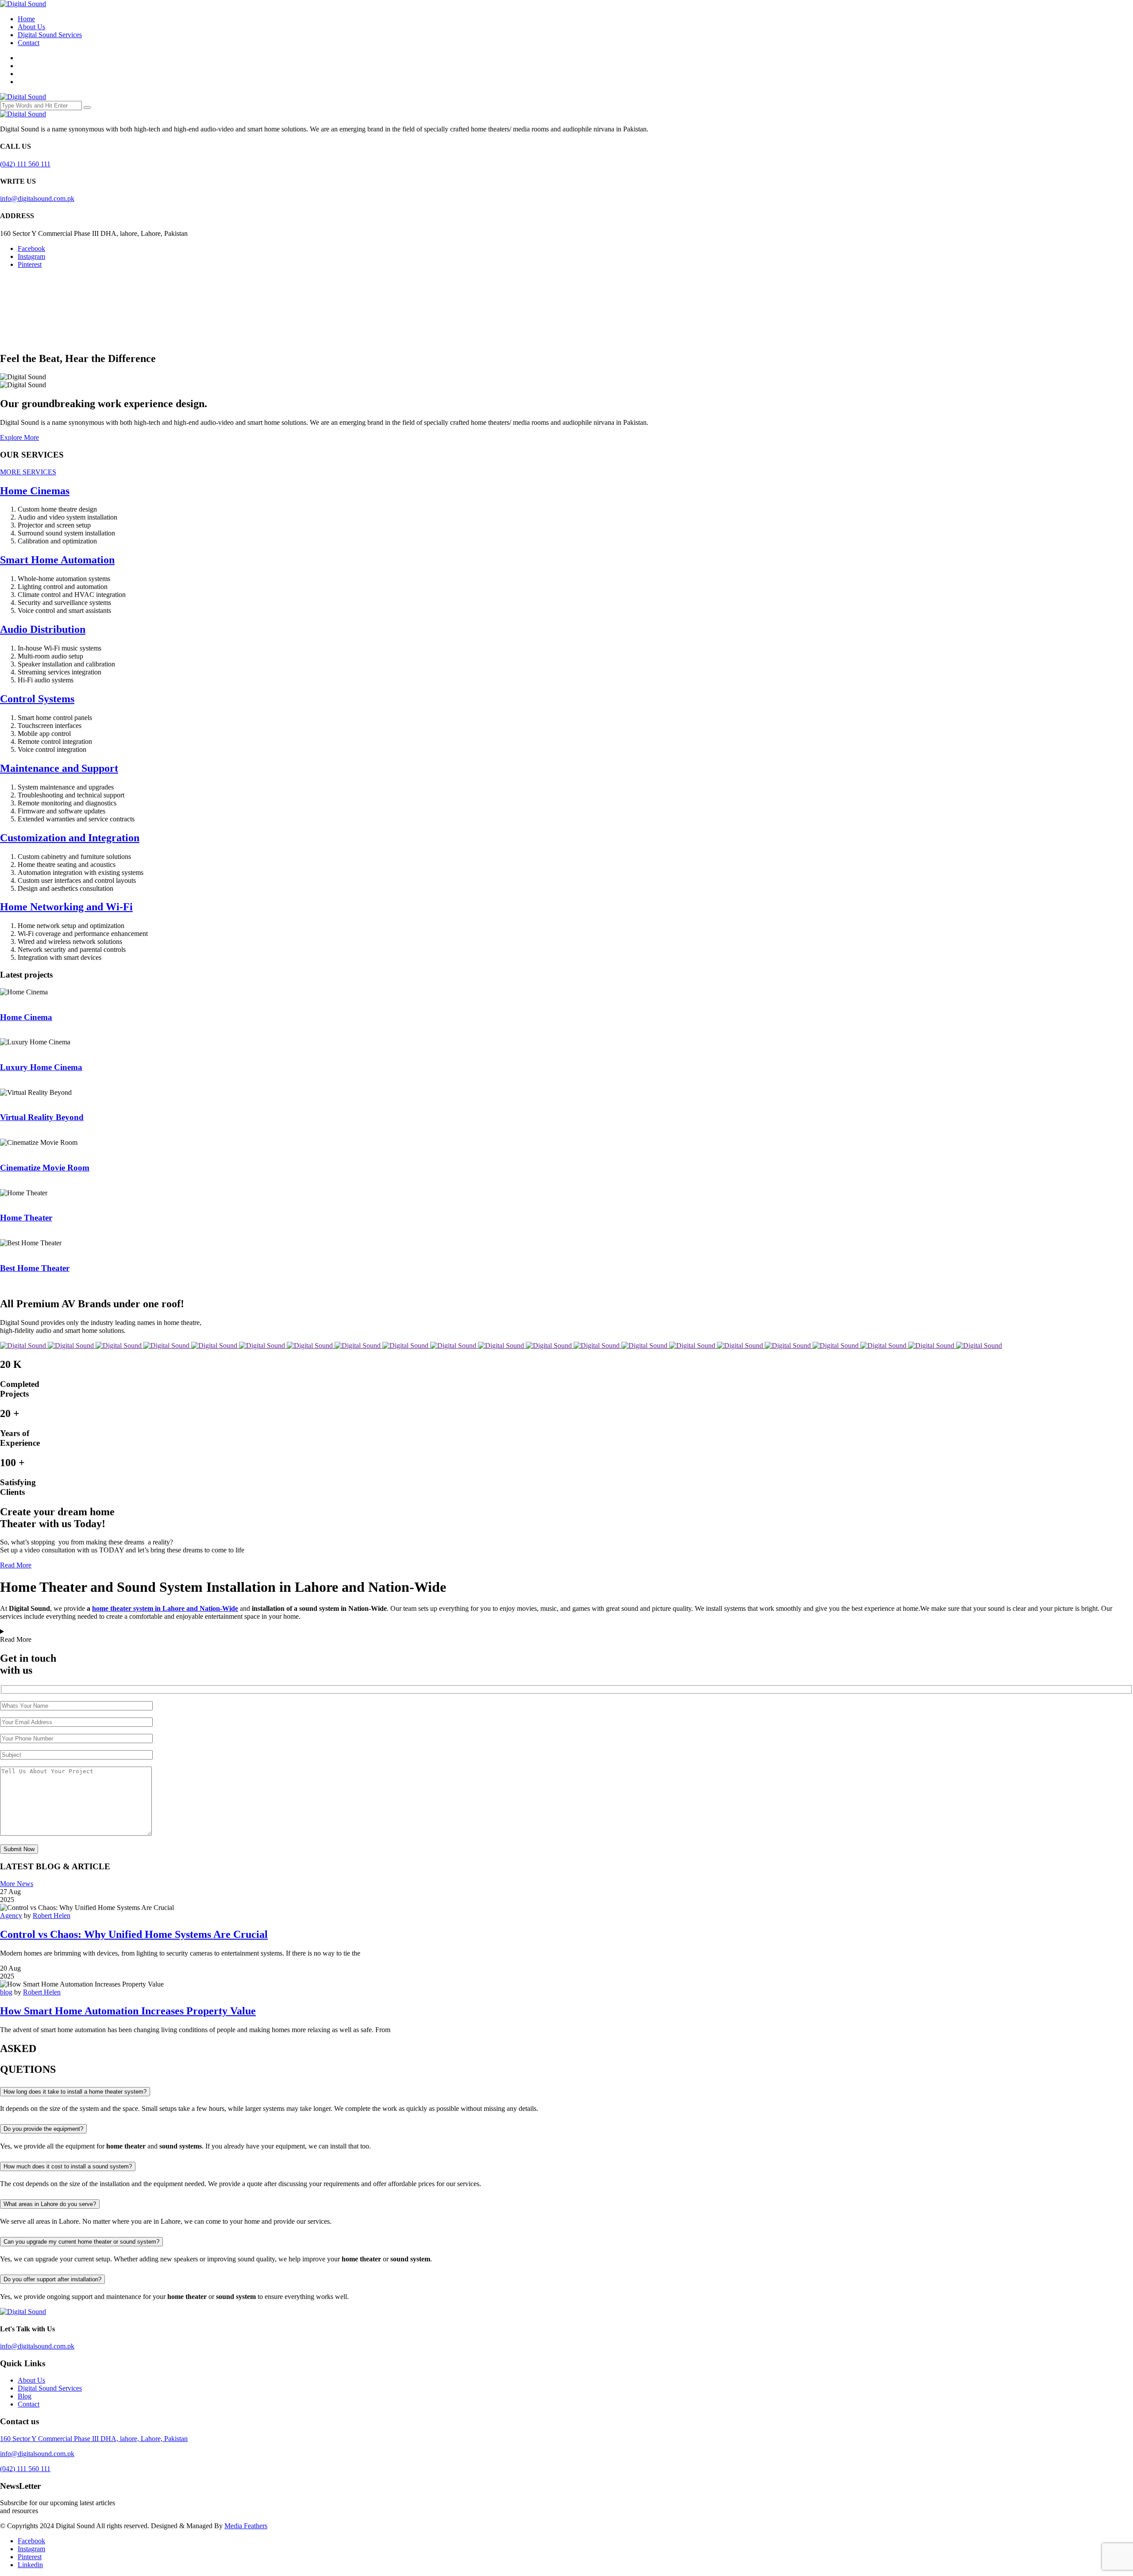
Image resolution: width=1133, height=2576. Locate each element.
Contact (29, 43)
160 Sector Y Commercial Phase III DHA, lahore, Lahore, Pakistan (94, 2439)
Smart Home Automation (57, 560)
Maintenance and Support (59, 768)
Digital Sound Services (50, 35)
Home (26, 19)
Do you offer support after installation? (52, 2279)
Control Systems (37, 699)
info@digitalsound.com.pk (37, 198)
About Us (31, 27)
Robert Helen (52, 1916)
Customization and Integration (70, 838)
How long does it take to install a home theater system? (75, 2092)
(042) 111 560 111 (25, 164)
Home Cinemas (35, 491)
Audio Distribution (43, 629)
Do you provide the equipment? (43, 2129)
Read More (16, 1565)
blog (6, 1992)
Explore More (19, 437)
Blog (25, 2396)
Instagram (31, 256)
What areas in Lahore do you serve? (50, 2204)
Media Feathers (246, 2526)
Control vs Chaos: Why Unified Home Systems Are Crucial (134, 1934)
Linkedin (30, 2565)
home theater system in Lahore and (165, 1608)
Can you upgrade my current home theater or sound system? (81, 2242)
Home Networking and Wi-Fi (66, 907)
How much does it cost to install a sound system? (68, 2166)
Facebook (31, 248)
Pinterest (30, 264)
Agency (11, 1916)
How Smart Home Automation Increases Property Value (128, 2011)
